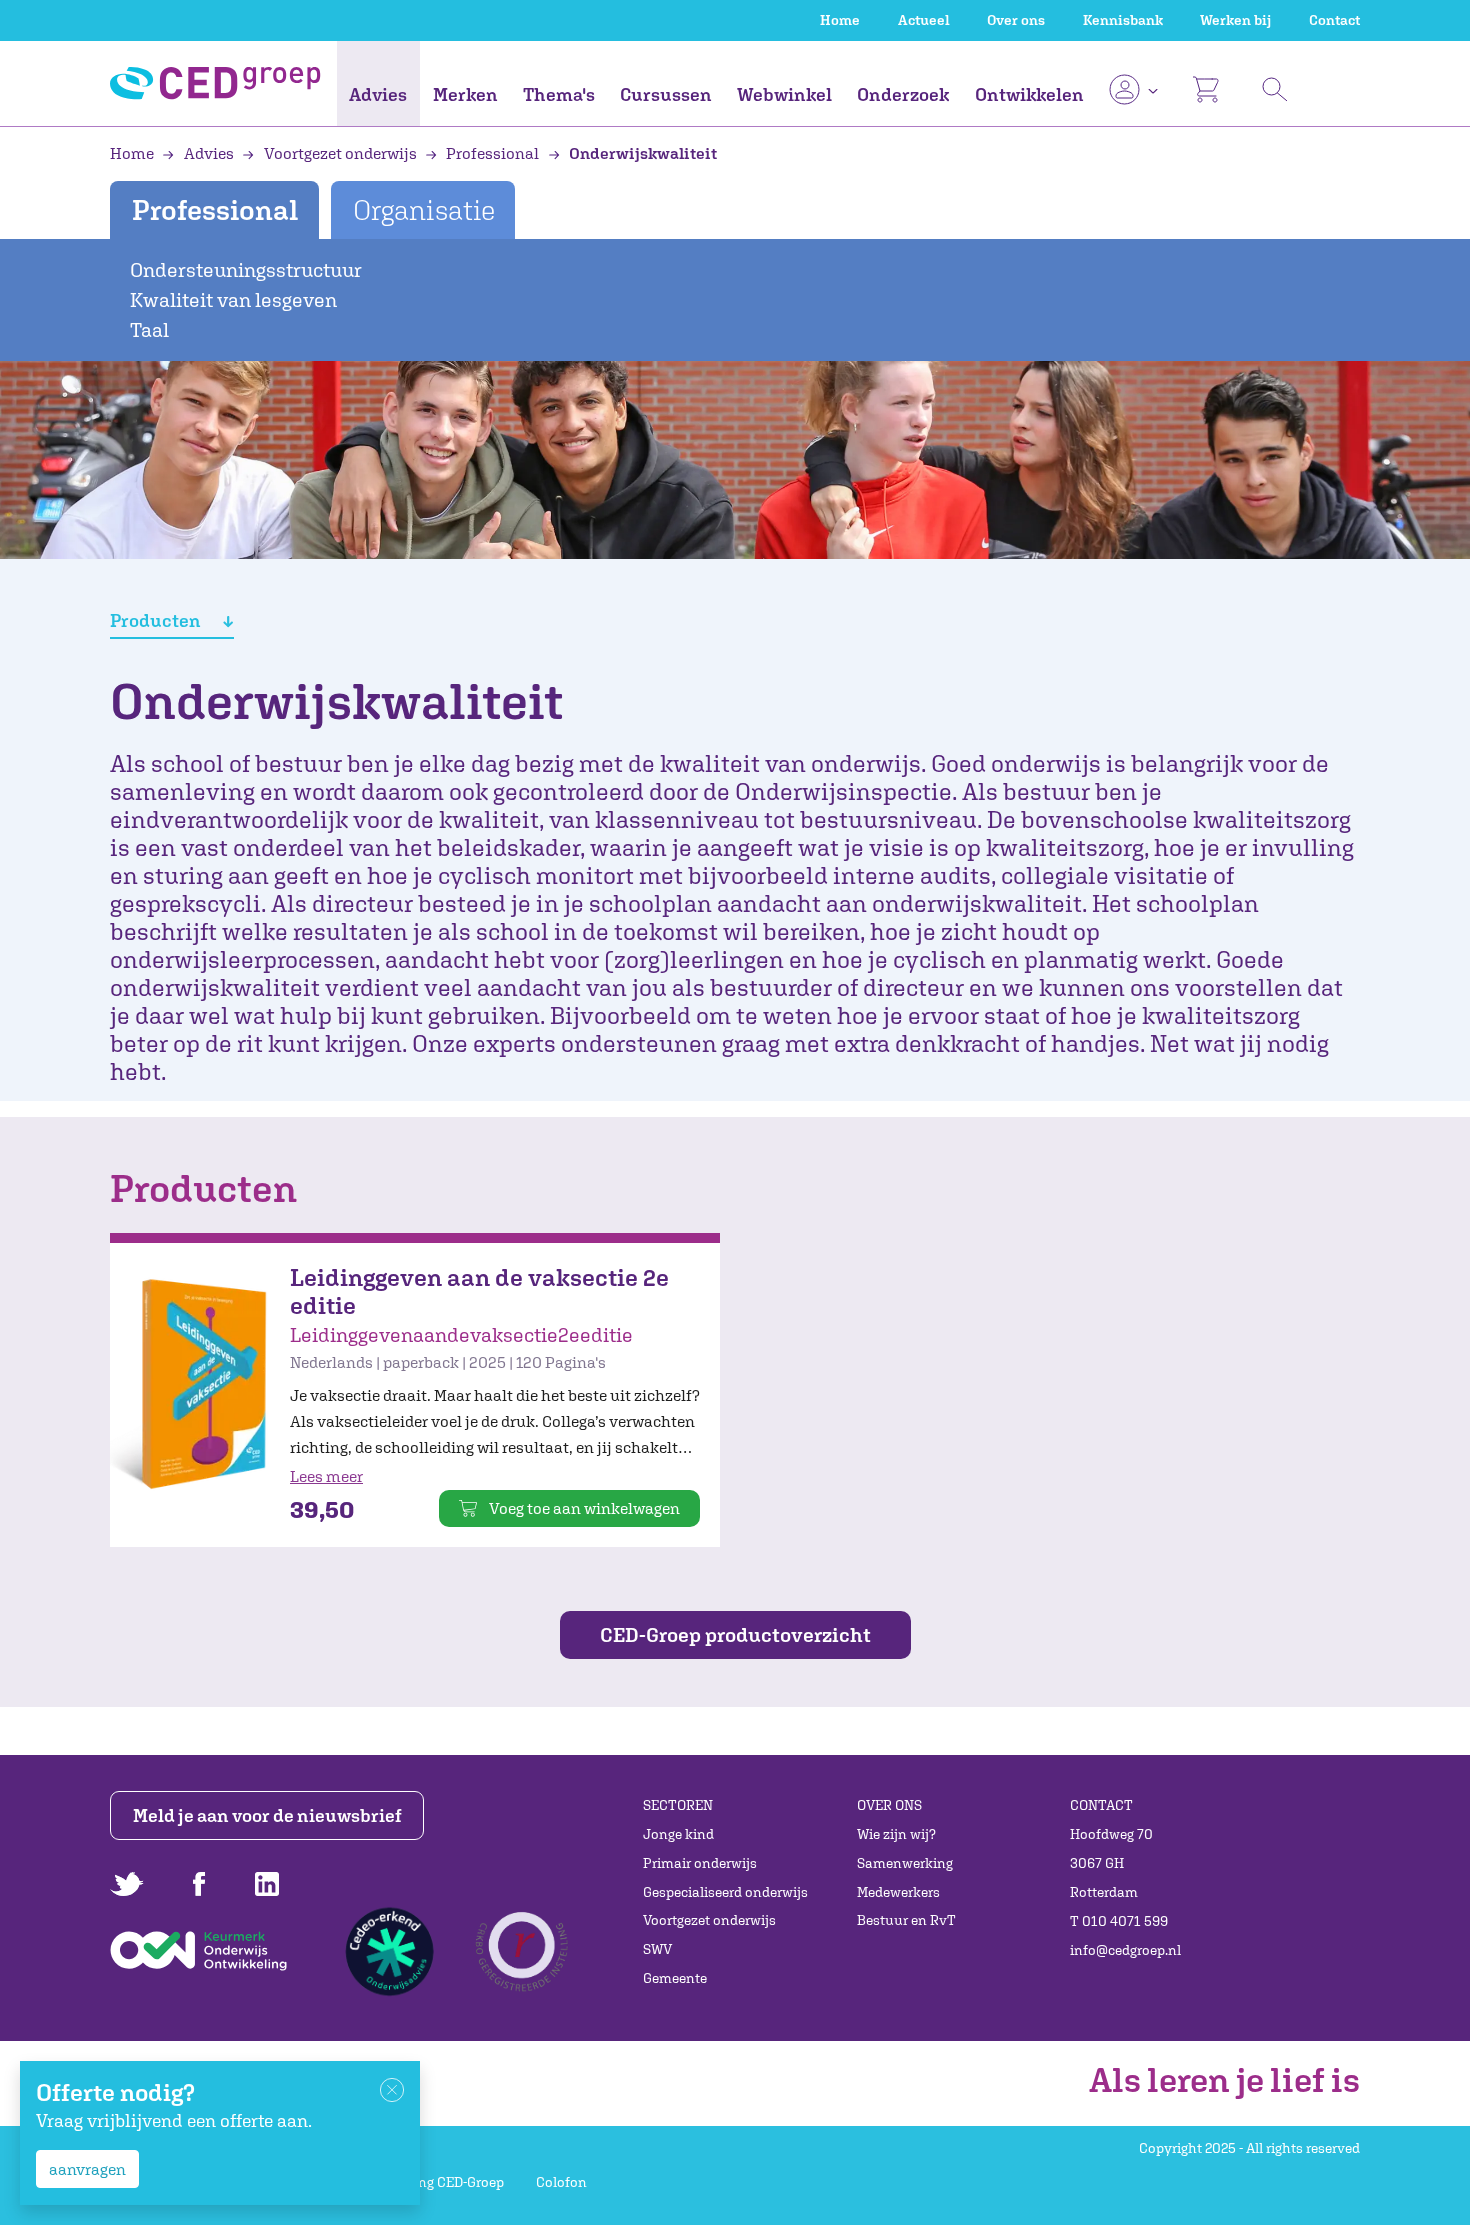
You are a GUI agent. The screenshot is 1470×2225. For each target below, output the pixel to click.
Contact (1334, 20)
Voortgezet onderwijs (340, 153)
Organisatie (424, 209)
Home (840, 20)
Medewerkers (898, 1892)
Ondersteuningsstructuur (246, 269)
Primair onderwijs (700, 1863)
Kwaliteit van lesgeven (233, 299)
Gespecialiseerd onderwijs (725, 1892)
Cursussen (666, 94)
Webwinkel (784, 94)
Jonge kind (678, 1834)
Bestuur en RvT (906, 1920)
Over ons (1016, 20)
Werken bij (1235, 20)
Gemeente (675, 1978)
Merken (465, 94)
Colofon (561, 2182)
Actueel (924, 20)
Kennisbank (1123, 20)
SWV (657, 1949)
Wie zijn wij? (896, 1834)
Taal (149, 329)
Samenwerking (905, 1863)
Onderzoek (903, 94)
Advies (378, 94)
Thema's (559, 94)
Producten (157, 620)
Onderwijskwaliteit (641, 153)
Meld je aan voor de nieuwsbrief (267, 1815)
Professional (492, 153)
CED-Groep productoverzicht (735, 1634)
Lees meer (326, 1476)
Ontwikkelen (1029, 94)
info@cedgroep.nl (1125, 1950)
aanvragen (87, 2169)
